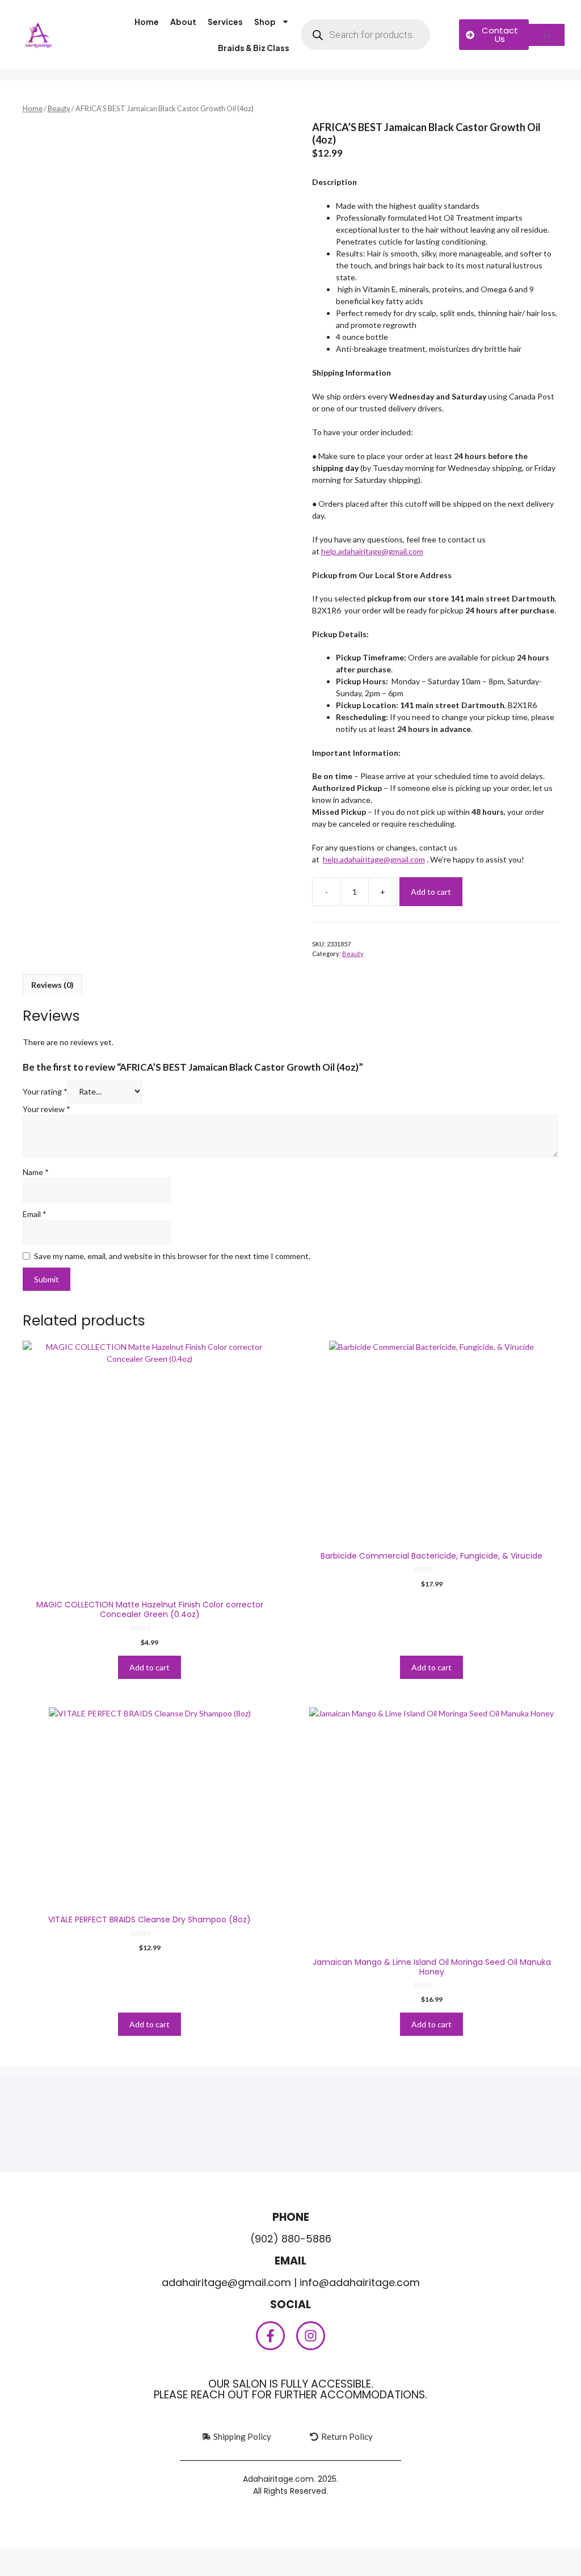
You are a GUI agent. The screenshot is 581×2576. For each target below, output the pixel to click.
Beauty (59, 108)
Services (225, 22)
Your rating (45, 1091)
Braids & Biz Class (254, 48)
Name (36, 1172)
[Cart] (547, 35)
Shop (265, 22)
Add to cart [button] (150, 1667)
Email (35, 1214)
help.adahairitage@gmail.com (372, 551)
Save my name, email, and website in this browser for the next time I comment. (172, 1256)
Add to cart (431, 892)
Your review (47, 1109)
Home (147, 22)
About (183, 22)
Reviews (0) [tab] (52, 985)
